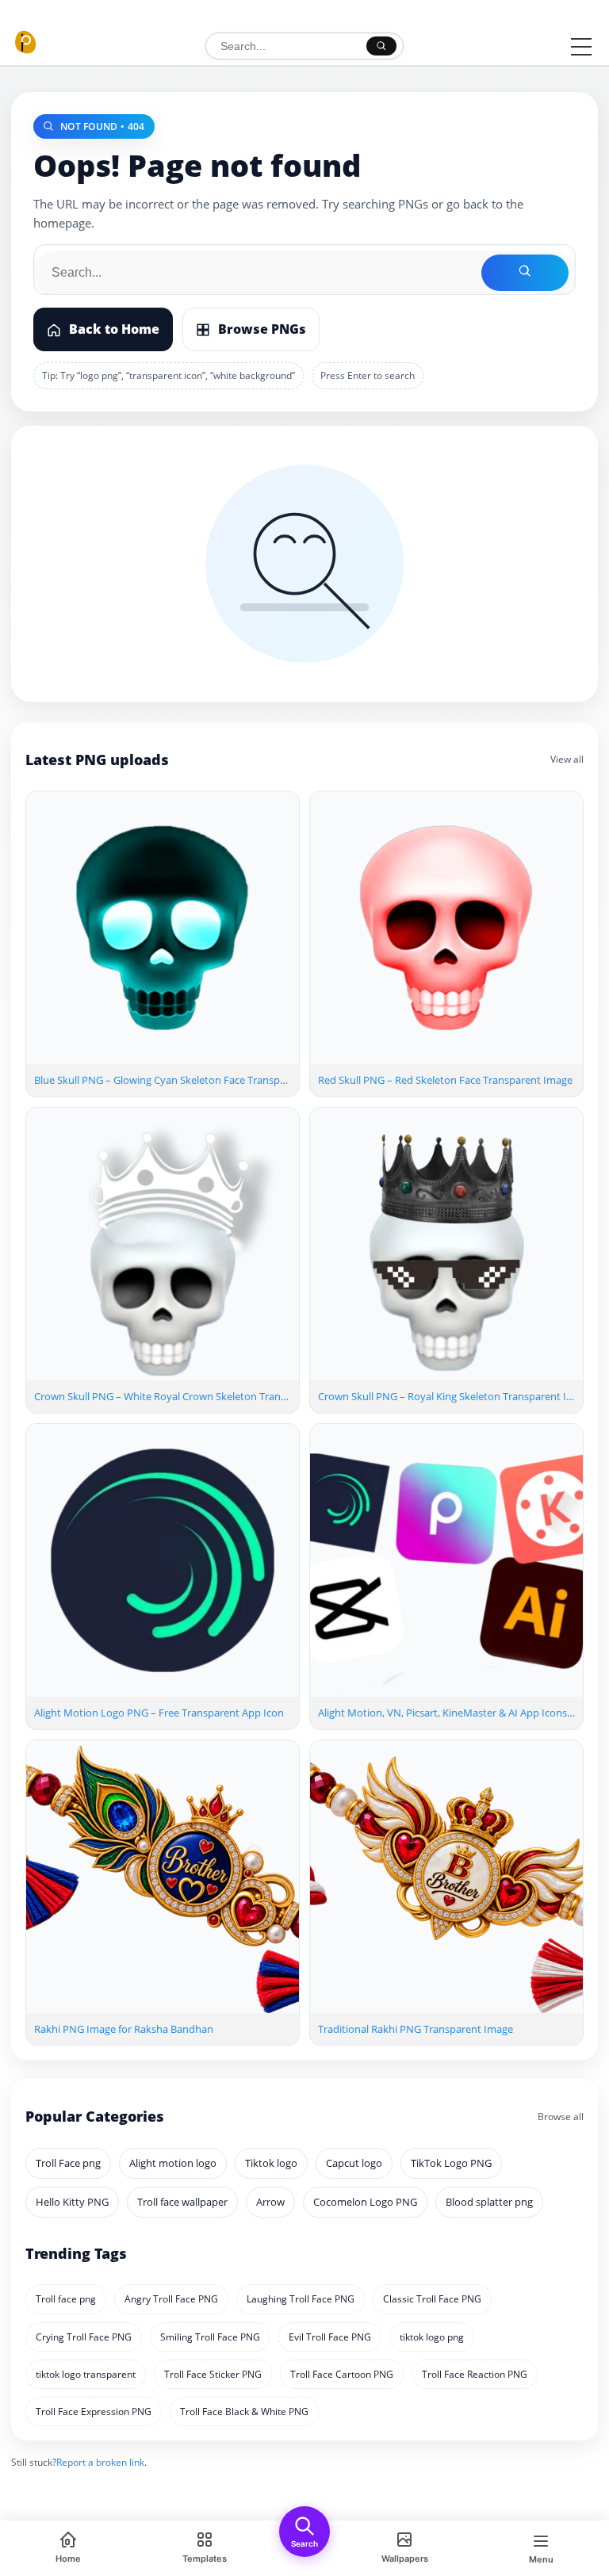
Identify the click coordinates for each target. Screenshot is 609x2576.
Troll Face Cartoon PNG (342, 2374)
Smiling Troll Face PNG (210, 2337)
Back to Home (114, 329)
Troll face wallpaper (182, 2202)
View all (567, 759)
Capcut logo (354, 2163)
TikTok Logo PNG (451, 2163)
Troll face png (66, 2299)
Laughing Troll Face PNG (301, 2299)
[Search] (381, 46)
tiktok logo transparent (86, 2374)
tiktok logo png (432, 2337)
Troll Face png (68, 2163)
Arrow (270, 2202)
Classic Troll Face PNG (432, 2299)
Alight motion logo (173, 2163)
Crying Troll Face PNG (84, 2337)
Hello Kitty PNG (72, 2202)
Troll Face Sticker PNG (213, 2374)
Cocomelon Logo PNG (365, 2202)
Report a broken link (100, 2462)
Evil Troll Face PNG (330, 2337)
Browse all (561, 2117)
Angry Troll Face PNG (171, 2299)
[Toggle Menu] (581, 47)
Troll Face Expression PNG (94, 2411)
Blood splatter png (489, 2202)
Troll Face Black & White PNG (244, 2411)
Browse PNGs (262, 329)
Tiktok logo (271, 2163)
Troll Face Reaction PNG (475, 2374)
